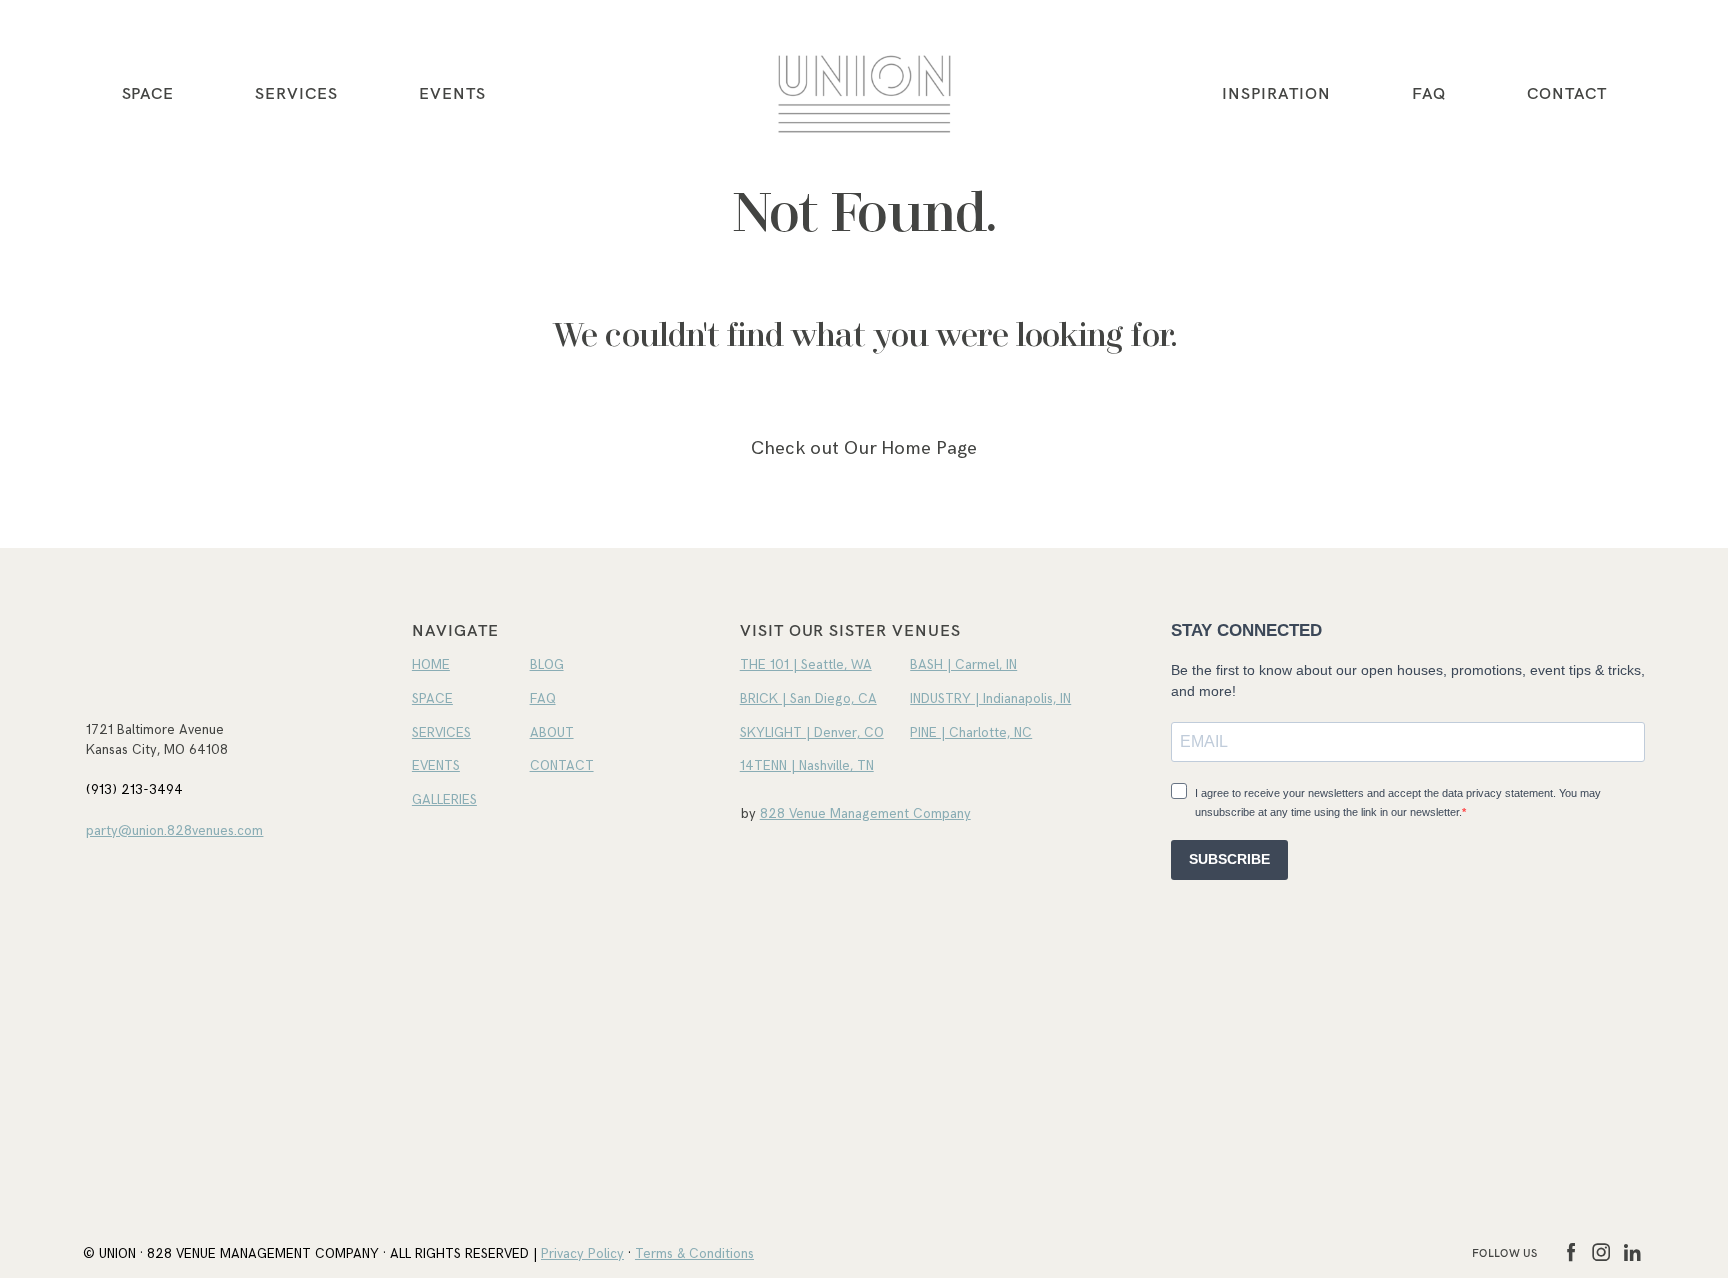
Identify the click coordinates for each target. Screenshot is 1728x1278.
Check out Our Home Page (864, 448)
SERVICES (296, 93)
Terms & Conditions (694, 1254)
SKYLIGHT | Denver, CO (812, 733)
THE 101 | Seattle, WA (806, 665)
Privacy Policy (582, 1254)
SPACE (432, 699)
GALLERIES (444, 800)
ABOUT (552, 733)
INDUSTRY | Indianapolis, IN (990, 699)
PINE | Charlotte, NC (971, 733)
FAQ (1429, 93)
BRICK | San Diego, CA (808, 699)
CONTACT (1567, 93)
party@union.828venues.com (174, 831)
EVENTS (452, 93)
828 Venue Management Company (865, 814)
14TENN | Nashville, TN (807, 766)
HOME (431, 665)
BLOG (547, 665)
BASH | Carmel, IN (963, 665)
